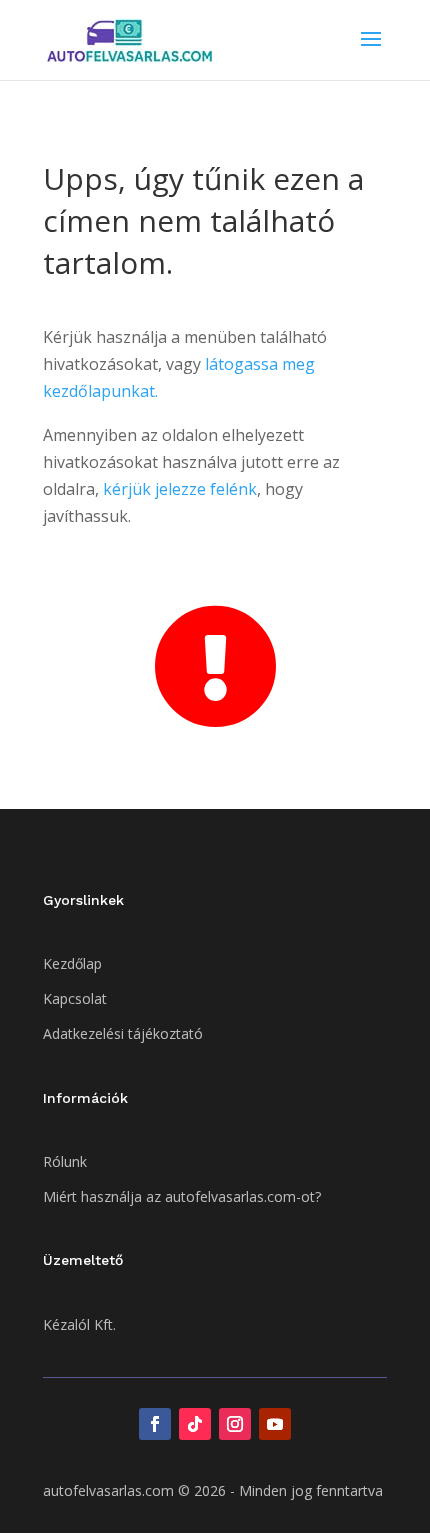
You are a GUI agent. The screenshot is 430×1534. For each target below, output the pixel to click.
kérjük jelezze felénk (180, 489)
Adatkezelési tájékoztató (123, 1033)
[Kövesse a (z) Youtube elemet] (275, 1424)
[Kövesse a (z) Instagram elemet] (235, 1424)
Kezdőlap (72, 963)
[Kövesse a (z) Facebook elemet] (155, 1424)
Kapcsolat (75, 998)
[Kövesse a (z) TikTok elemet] (195, 1424)
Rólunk (65, 1161)
